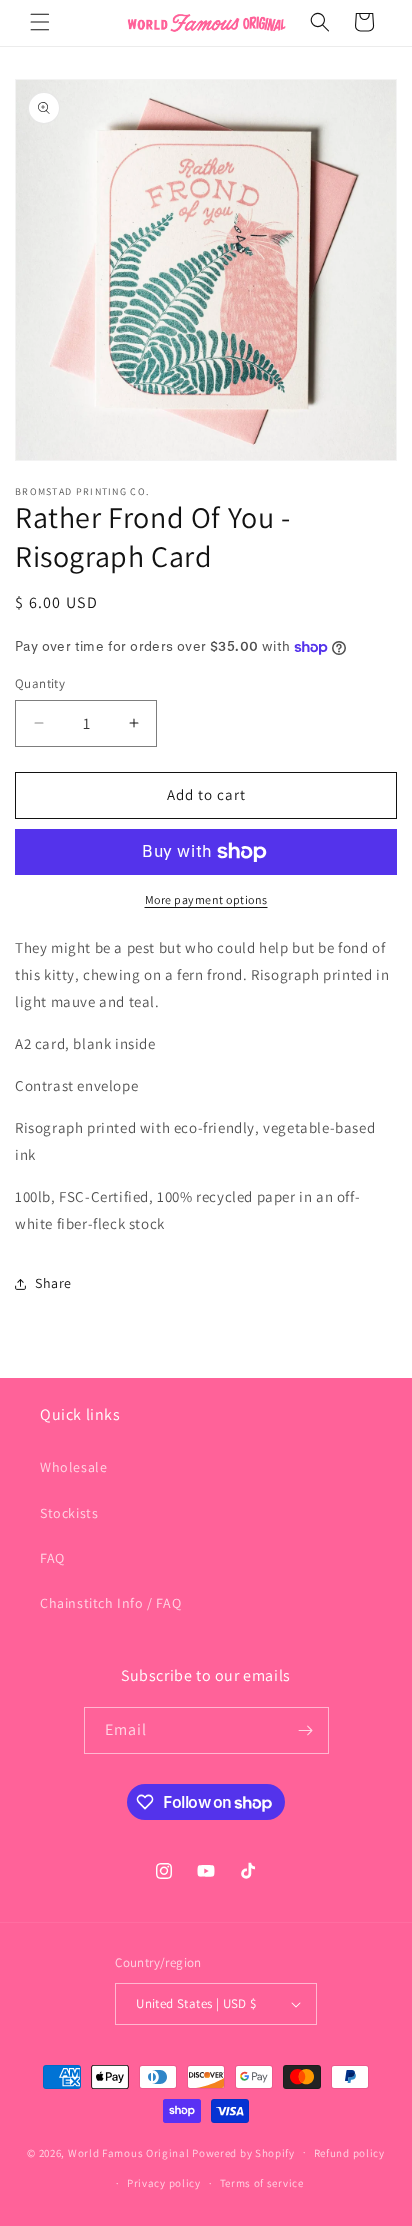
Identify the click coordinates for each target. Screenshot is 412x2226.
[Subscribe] (306, 1730)
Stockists (69, 1513)
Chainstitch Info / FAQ (110, 1603)
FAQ (52, 1558)
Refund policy (349, 2153)
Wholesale (73, 1467)
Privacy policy (164, 2183)
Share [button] (53, 1283)
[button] (40, 22)
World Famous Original (129, 2152)
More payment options (206, 899)
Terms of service (262, 2183)
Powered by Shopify (243, 2152)
